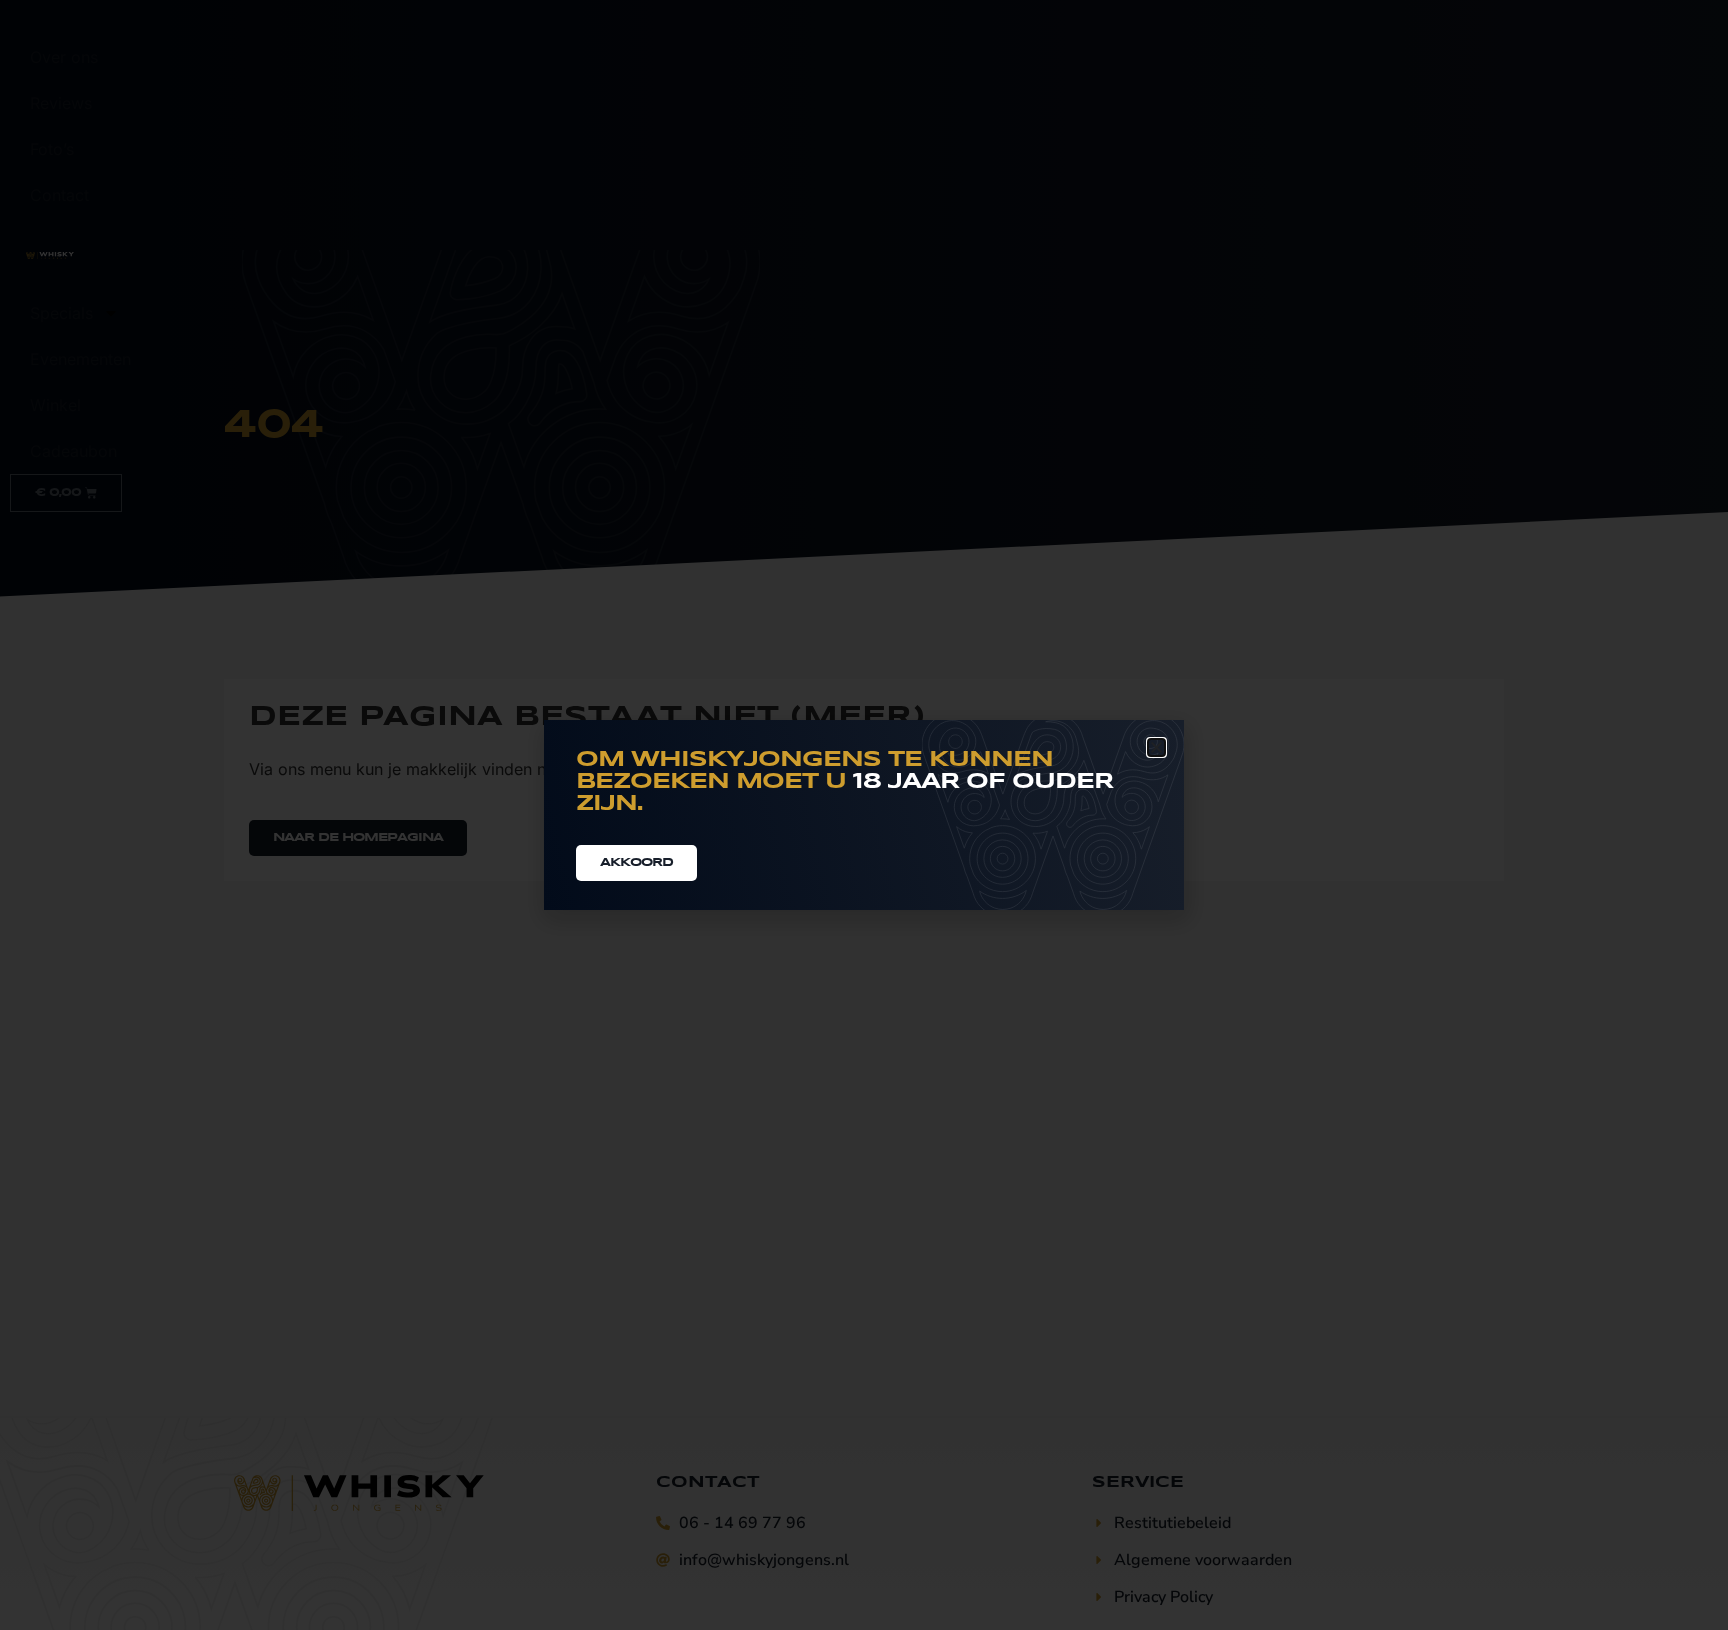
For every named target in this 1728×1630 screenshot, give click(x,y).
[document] (864, 815)
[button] (1156, 747)
